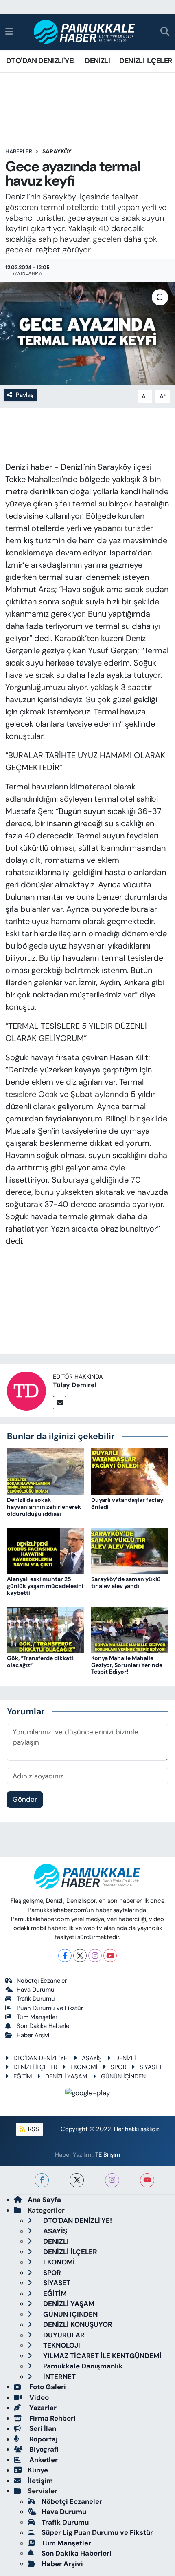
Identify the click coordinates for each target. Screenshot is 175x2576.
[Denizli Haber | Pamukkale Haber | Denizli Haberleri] (85, 32)
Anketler (43, 2460)
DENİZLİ (97, 61)
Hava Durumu (36, 1990)
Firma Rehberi (52, 2418)
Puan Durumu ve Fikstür (50, 2008)
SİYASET (151, 2067)
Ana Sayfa (44, 2200)
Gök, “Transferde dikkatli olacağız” (41, 1662)
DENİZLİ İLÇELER (145, 61)
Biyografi (43, 2449)
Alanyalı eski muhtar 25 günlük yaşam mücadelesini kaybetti (45, 1586)
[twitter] (77, 2180)
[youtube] (147, 2180)
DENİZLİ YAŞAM (66, 2076)
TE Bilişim (108, 2155)
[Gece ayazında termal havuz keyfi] (87, 334)
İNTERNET (59, 2377)
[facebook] (42, 2180)
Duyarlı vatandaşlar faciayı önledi (128, 1503)
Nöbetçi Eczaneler (42, 1981)
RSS (33, 2129)
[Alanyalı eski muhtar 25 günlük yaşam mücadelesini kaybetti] (46, 1550)
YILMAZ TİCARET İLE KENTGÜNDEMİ (102, 2356)
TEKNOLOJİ (61, 2345)
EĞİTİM (23, 2076)
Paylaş (25, 395)
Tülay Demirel (75, 1385)
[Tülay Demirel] (26, 1390)
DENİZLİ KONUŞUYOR (77, 2324)
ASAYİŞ (92, 2058)
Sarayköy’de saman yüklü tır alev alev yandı (126, 1582)
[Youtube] (110, 1956)
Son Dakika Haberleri (45, 2026)
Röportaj (43, 2439)
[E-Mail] (60, 1403)
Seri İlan (42, 2428)
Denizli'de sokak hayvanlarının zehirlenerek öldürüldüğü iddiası (44, 1507)
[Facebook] (65, 1956)
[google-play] (88, 2094)
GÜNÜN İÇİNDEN (123, 2076)
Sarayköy (57, 151)
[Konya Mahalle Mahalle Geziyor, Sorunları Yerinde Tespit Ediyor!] (130, 1629)
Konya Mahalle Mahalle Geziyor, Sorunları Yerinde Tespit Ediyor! (127, 1665)
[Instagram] (95, 1956)
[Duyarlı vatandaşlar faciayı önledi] (130, 1471)
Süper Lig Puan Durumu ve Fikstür (97, 2532)
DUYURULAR (63, 2335)
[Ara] (165, 32)
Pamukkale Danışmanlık (82, 2366)
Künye (38, 2470)
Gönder (25, 1799)
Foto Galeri (47, 2387)
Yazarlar (42, 2408)
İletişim (40, 2481)
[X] (80, 1956)
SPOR (119, 2067)
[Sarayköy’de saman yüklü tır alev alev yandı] (130, 1550)
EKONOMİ (84, 2067)
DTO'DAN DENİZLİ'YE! (41, 61)
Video (38, 2397)
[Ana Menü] (9, 31)
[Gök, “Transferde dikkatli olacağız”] (46, 1629)
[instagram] (112, 2180)
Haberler (19, 151)
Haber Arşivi (33, 2035)
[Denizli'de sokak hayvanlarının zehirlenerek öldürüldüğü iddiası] (46, 1471)
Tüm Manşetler (37, 2017)
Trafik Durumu (36, 1999)
